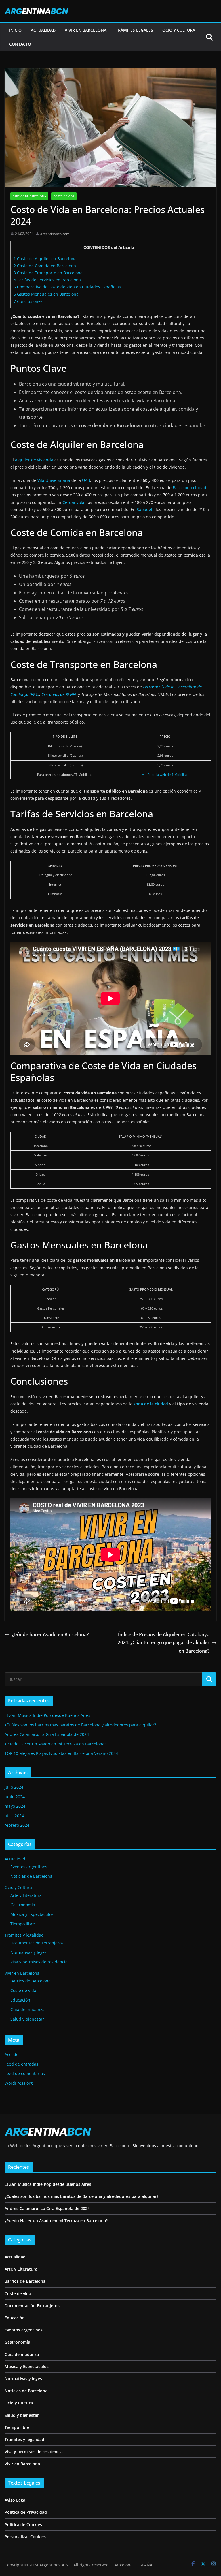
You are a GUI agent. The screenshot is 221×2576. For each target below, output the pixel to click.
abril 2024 (14, 1816)
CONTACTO (20, 44)
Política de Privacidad (26, 2512)
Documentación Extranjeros (37, 1943)
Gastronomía (23, 1905)
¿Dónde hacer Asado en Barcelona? (50, 1634)
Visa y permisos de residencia (39, 1962)
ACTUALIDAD (43, 30)
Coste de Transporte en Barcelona (48, 273)
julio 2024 (14, 1787)
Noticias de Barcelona (31, 1876)
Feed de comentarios (25, 2073)
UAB (86, 480)
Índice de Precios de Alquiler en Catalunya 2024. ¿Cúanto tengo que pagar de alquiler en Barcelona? (164, 1643)
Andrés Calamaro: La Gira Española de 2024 (47, 1734)
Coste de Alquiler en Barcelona (45, 259)
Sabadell (145, 509)
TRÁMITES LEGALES (134, 30)
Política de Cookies (23, 2525)
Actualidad (15, 1859)
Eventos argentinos (29, 1867)
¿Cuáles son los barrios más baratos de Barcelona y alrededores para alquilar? (80, 1725)
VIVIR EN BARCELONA (86, 30)
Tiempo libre (23, 1924)
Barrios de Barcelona (29, 196)
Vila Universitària (54, 480)
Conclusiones (28, 301)
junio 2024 (15, 1797)
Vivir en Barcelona (22, 1973)
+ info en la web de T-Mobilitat (165, 775)
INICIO (15, 30)
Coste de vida (64, 196)
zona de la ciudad (151, 1404)
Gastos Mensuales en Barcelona (46, 294)
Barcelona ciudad (189, 488)
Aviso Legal (16, 2500)
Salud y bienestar (27, 2019)
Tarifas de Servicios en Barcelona (47, 280)
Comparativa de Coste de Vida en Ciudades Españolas (67, 287)
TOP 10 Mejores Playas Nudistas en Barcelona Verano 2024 (61, 1753)
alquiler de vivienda (34, 460)
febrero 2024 (17, 1825)
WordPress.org (19, 2083)
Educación (20, 2000)
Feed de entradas (21, 2064)
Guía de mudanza (27, 2009)
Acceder (12, 2054)
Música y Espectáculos (32, 1914)
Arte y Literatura (26, 1895)
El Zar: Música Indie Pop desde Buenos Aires (47, 1715)
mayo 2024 (15, 1806)
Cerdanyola (73, 502)
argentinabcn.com (55, 234)
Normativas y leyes (28, 1952)
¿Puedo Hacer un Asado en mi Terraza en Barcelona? (55, 1744)
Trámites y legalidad (24, 1935)
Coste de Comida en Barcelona (45, 266)
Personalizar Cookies (25, 2537)
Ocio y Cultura (18, 1887)
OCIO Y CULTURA (179, 30)
